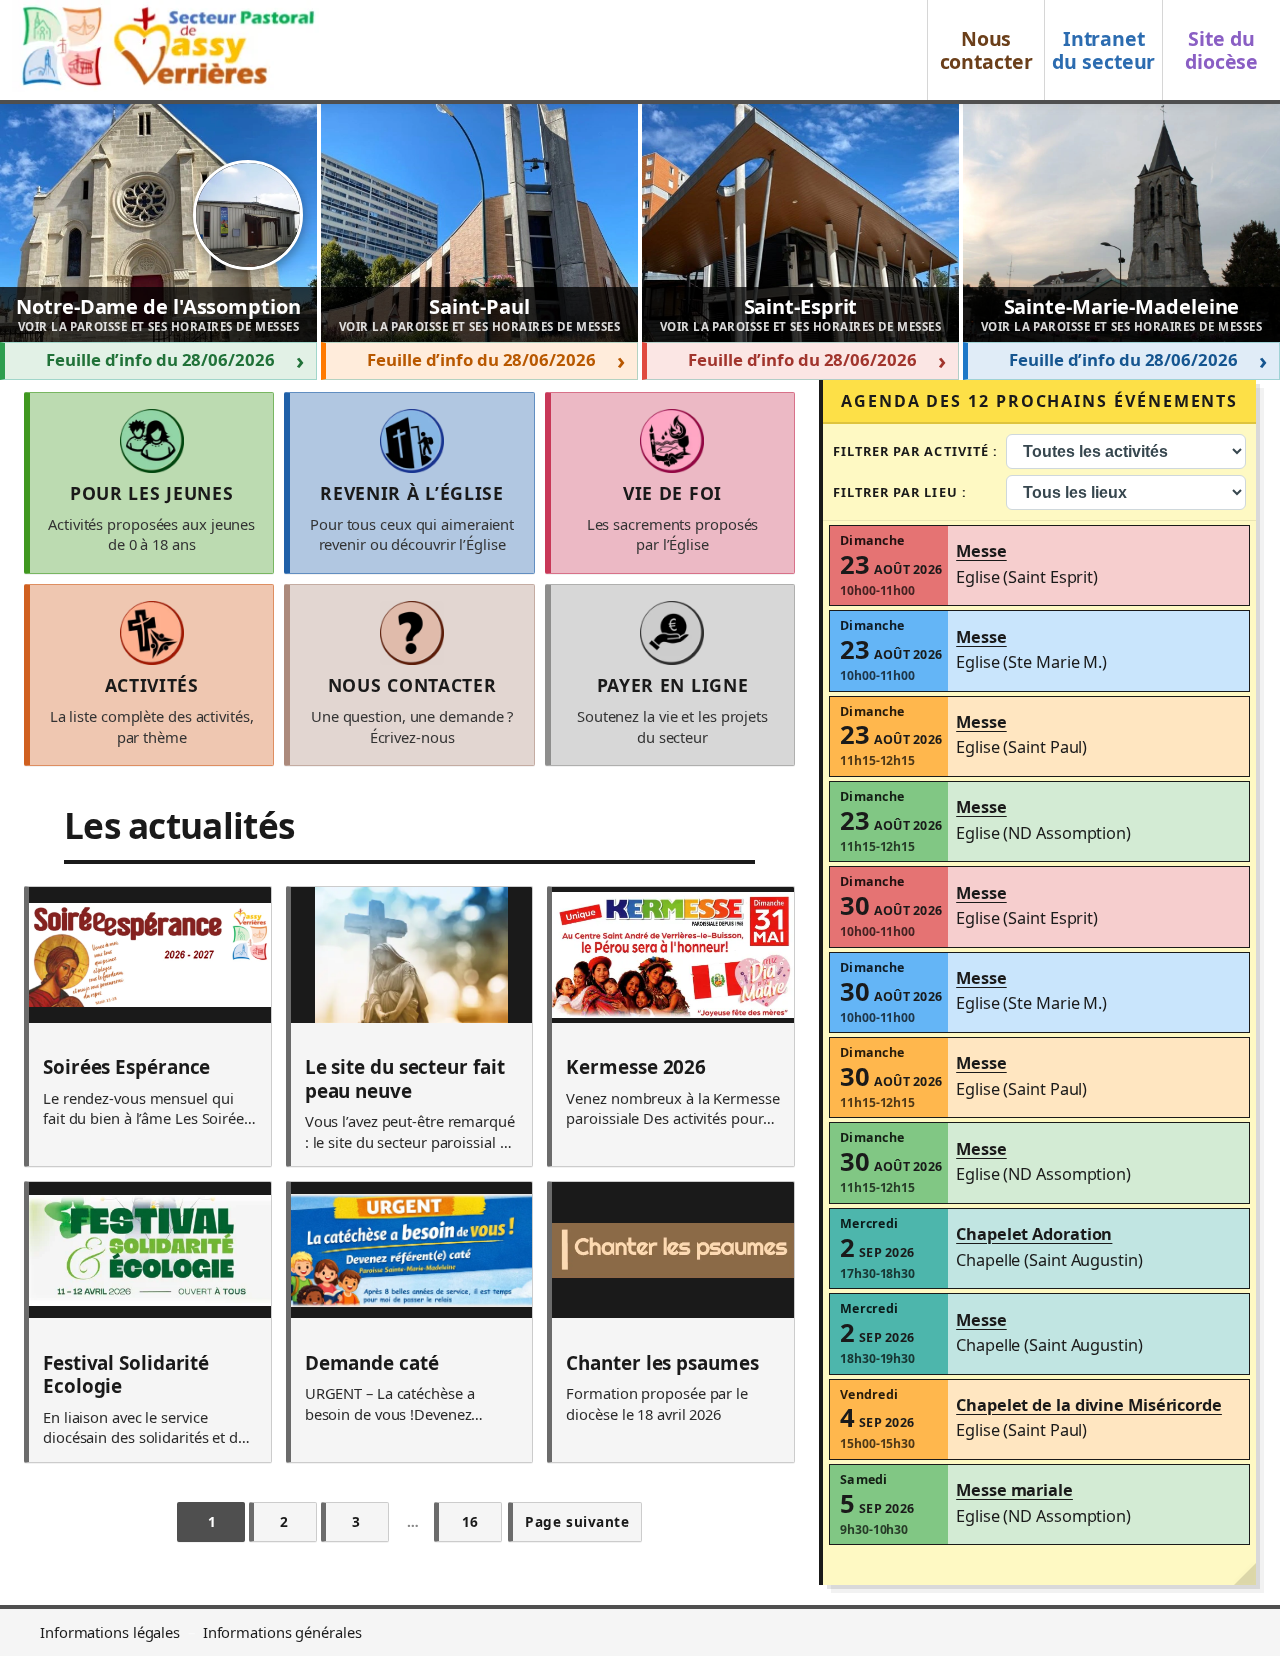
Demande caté (372, 1364)
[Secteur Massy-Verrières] (165, 50)
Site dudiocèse (1221, 50)
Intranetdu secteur (1103, 50)
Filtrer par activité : (915, 451)
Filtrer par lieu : (899, 492)
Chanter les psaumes (662, 1364)
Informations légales (110, 1632)
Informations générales (282, 1632)
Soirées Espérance (126, 1068)
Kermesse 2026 (636, 1068)
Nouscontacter (986, 50)
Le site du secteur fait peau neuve (405, 1079)
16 (470, 1521)
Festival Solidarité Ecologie (126, 1375)
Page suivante (577, 1521)
